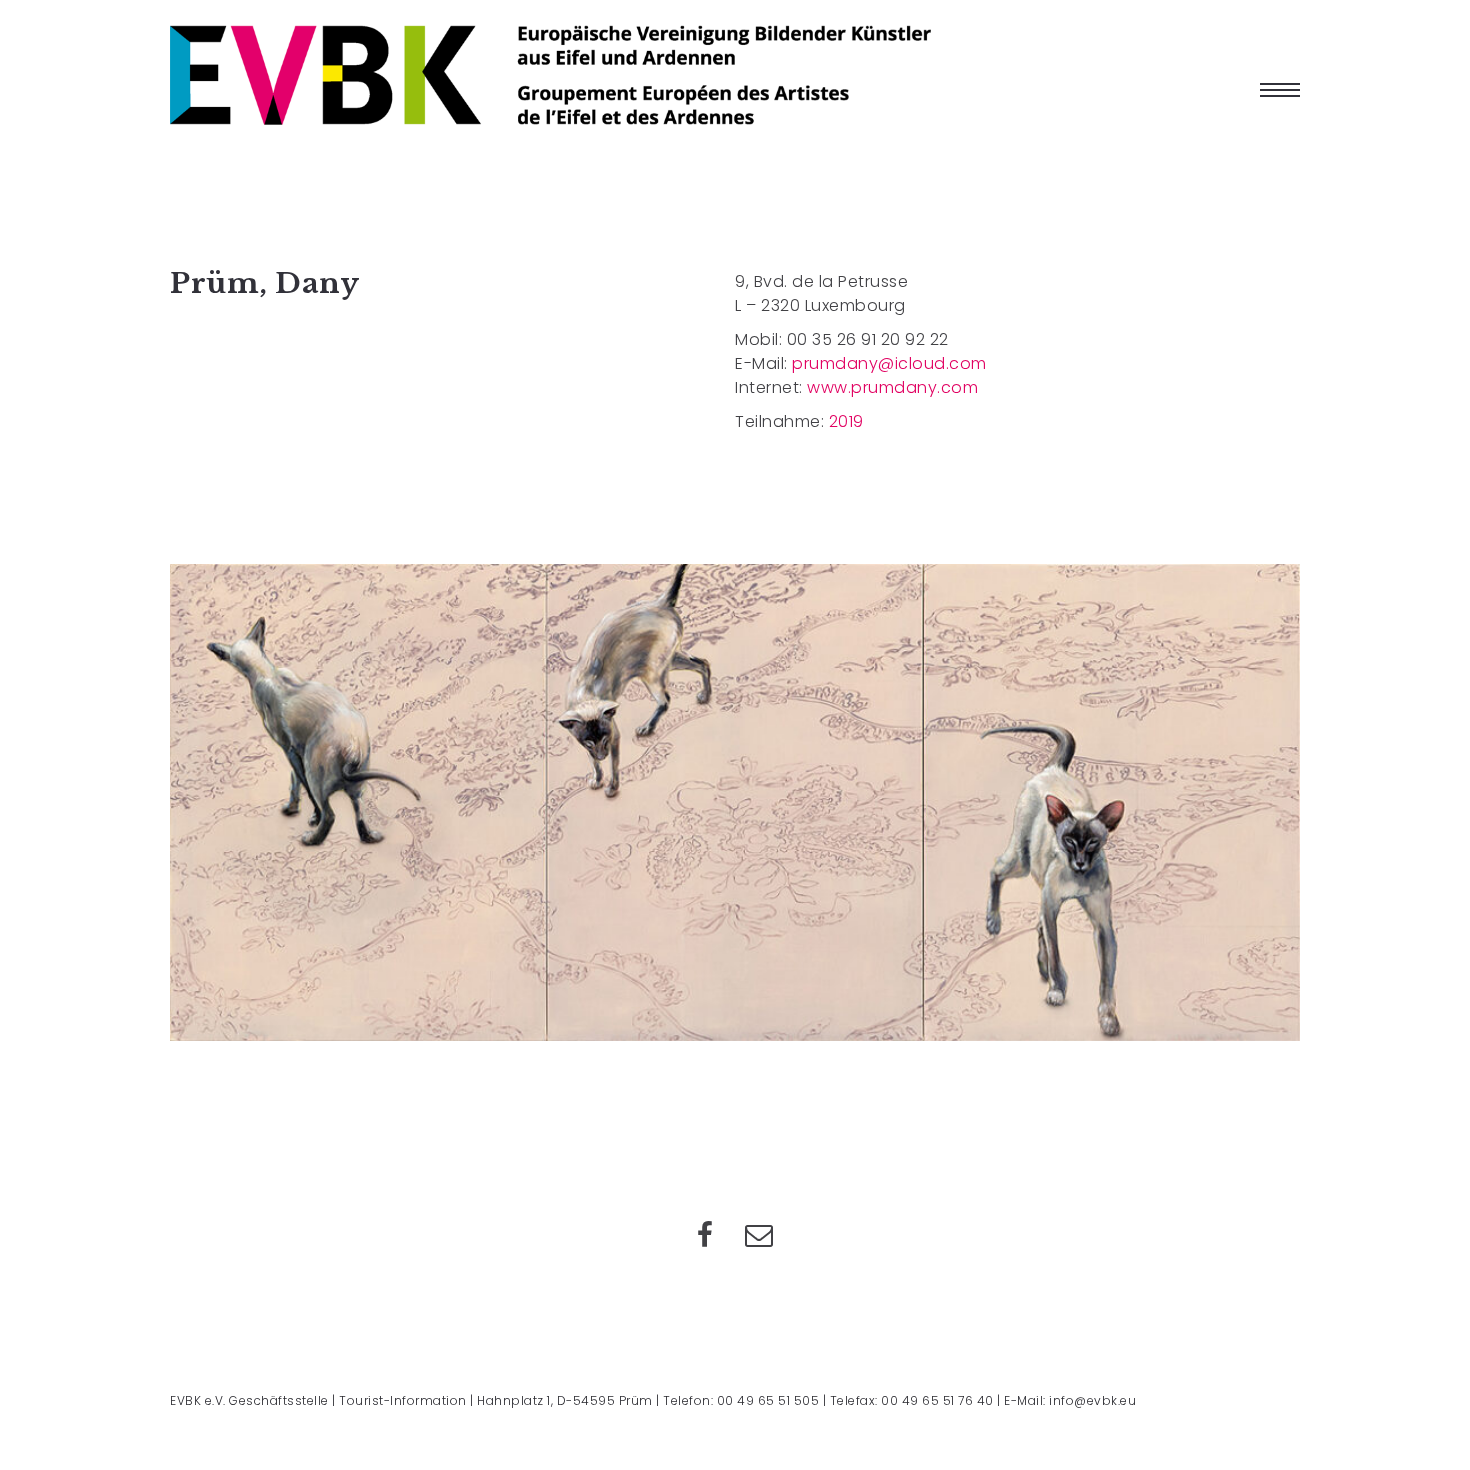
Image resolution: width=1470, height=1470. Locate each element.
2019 (846, 421)
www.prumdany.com (892, 387)
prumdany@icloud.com (889, 363)
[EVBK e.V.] (550, 75)
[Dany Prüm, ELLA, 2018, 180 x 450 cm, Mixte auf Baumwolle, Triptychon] (735, 802)
